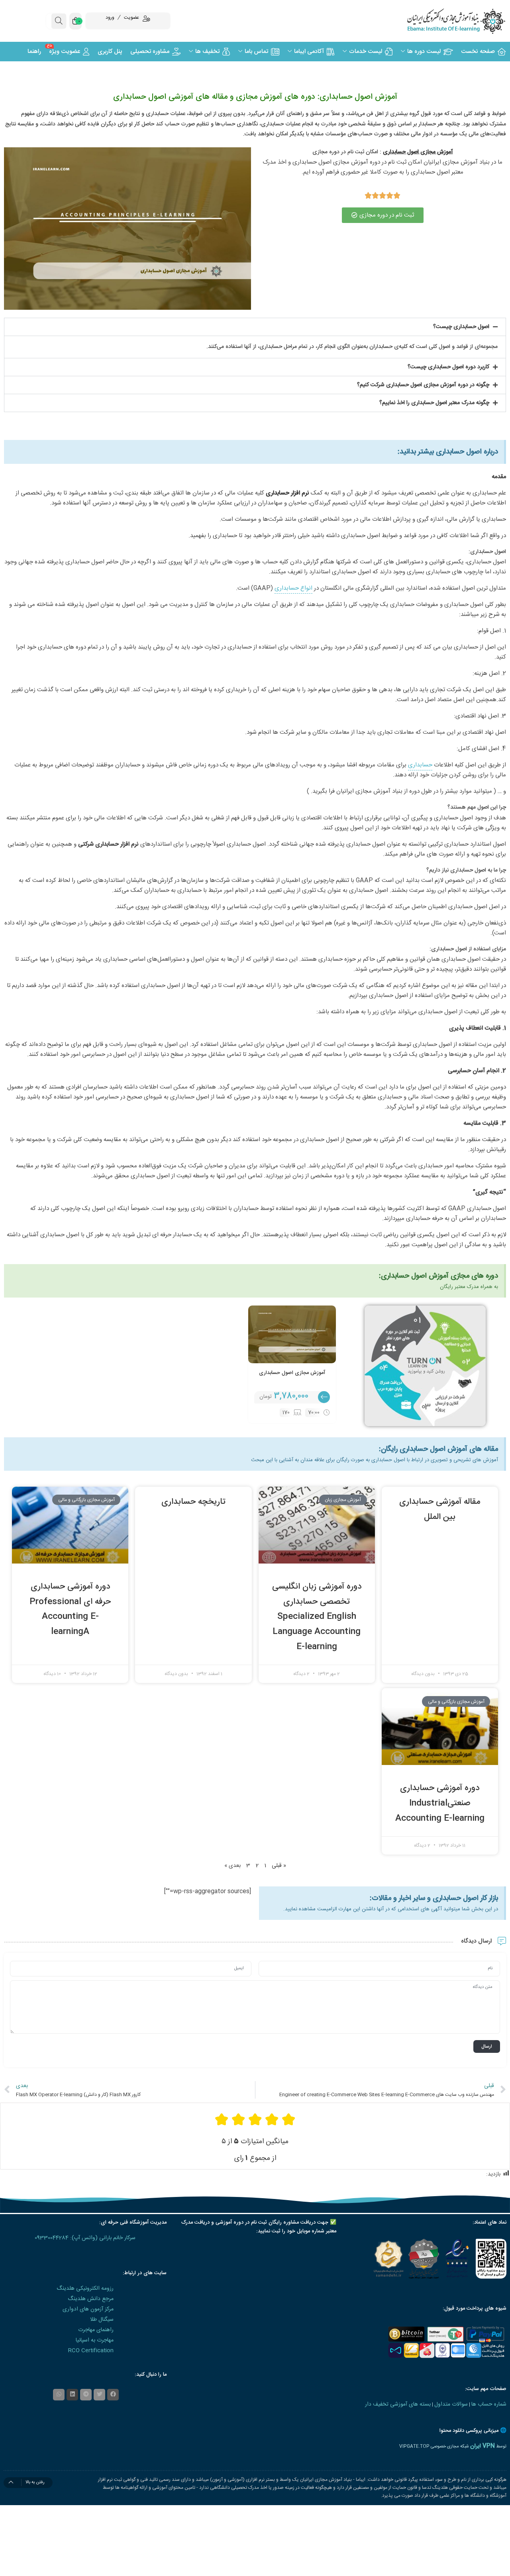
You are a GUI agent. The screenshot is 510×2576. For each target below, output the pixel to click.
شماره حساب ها (489, 2404)
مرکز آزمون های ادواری (88, 2309)
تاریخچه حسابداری (193, 1502)
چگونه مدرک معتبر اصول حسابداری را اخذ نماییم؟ (434, 403)
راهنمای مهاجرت (96, 2330)
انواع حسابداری (293, 588)
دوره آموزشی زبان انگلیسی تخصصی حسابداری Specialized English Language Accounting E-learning (317, 1617)
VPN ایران (483, 2446)
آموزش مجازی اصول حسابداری (292, 1373)
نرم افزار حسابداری (287, 493)
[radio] (288, 2120)
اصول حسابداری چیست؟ (461, 327)
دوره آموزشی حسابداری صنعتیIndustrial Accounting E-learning (440, 1803)
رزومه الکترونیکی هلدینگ (85, 2289)
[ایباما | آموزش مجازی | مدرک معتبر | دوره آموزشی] (446, 21)
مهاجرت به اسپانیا (95, 2340)
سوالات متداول (451, 2404)
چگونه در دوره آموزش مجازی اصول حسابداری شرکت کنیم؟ (423, 385)
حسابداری (420, 765)
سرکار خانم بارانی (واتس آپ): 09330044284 (85, 2238)
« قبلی (279, 1866)
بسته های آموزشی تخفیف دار (398, 2404)
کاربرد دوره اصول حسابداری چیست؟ (448, 367)
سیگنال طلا (102, 2320)
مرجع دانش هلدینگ (91, 2299)
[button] (255, 327)
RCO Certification (91, 2351)
